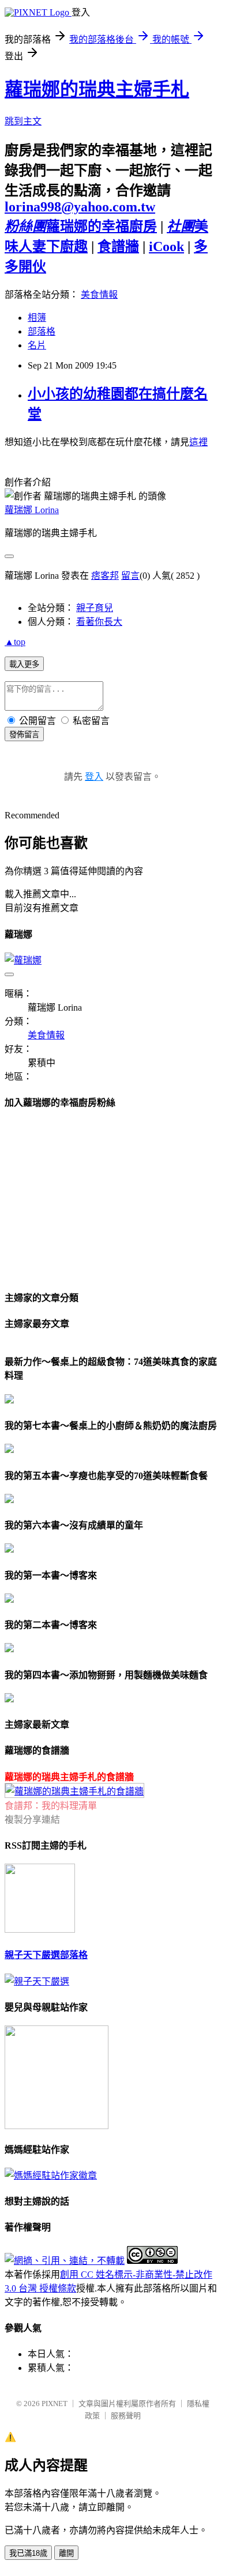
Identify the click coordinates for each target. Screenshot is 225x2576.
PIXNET (55, 2404)
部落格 (42, 331)
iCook (166, 246)
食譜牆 (118, 246)
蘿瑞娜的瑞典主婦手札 (97, 89)
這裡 (198, 442)
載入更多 (24, 664)
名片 (37, 345)
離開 (66, 2553)
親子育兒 (95, 608)
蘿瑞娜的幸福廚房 (81, 226)
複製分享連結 (32, 1820)
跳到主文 (23, 121)
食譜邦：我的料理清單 (51, 1806)
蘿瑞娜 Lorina (32, 510)
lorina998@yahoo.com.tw (80, 207)
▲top (15, 642)
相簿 (37, 318)
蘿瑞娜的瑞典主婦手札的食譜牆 (69, 1777)
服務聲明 (126, 2416)
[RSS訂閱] (40, 1930)
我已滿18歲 (28, 2553)
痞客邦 (105, 576)
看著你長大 (99, 622)
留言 (130, 576)
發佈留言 (24, 735)
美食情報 (99, 295)
